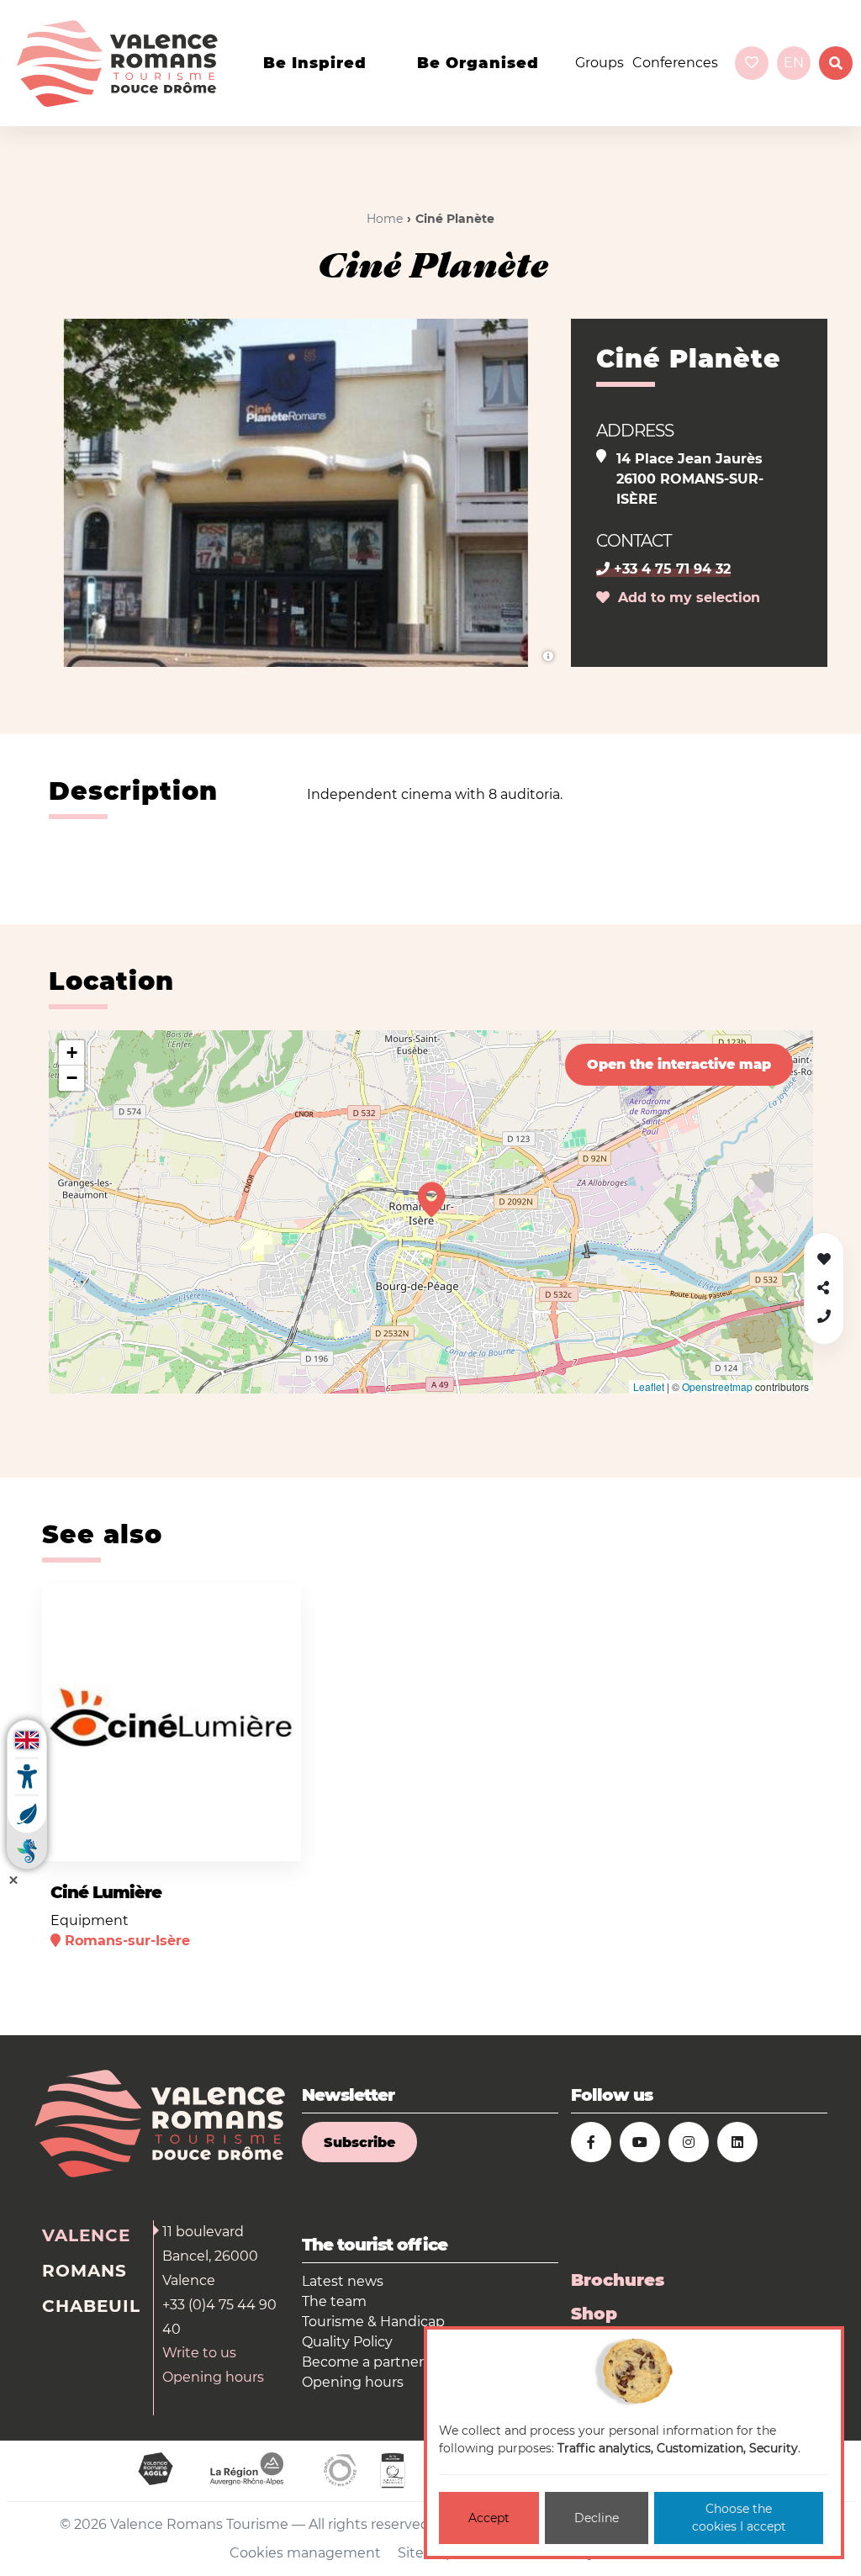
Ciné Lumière (106, 1892)
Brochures (618, 2280)
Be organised (478, 63)
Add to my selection (685, 598)
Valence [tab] (86, 2235)
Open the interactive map (679, 1064)
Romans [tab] (85, 2271)
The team (334, 2301)
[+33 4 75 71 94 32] (824, 1317)
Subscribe (359, 2142)
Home (385, 219)
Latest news (343, 2281)
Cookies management (305, 2553)
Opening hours (213, 2377)
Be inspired (315, 63)
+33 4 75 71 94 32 (670, 569)
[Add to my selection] (269, 1602)
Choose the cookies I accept (739, 2518)
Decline (597, 2518)
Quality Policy (347, 2342)
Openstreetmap (717, 1386)
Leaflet (649, 1386)
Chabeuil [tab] (91, 2306)
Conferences (675, 63)
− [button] (72, 1078)
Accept (489, 2518)
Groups (600, 63)
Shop (594, 2314)
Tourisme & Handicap (373, 2322)
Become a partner (363, 2362)
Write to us (199, 2353)
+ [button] (72, 1053)
